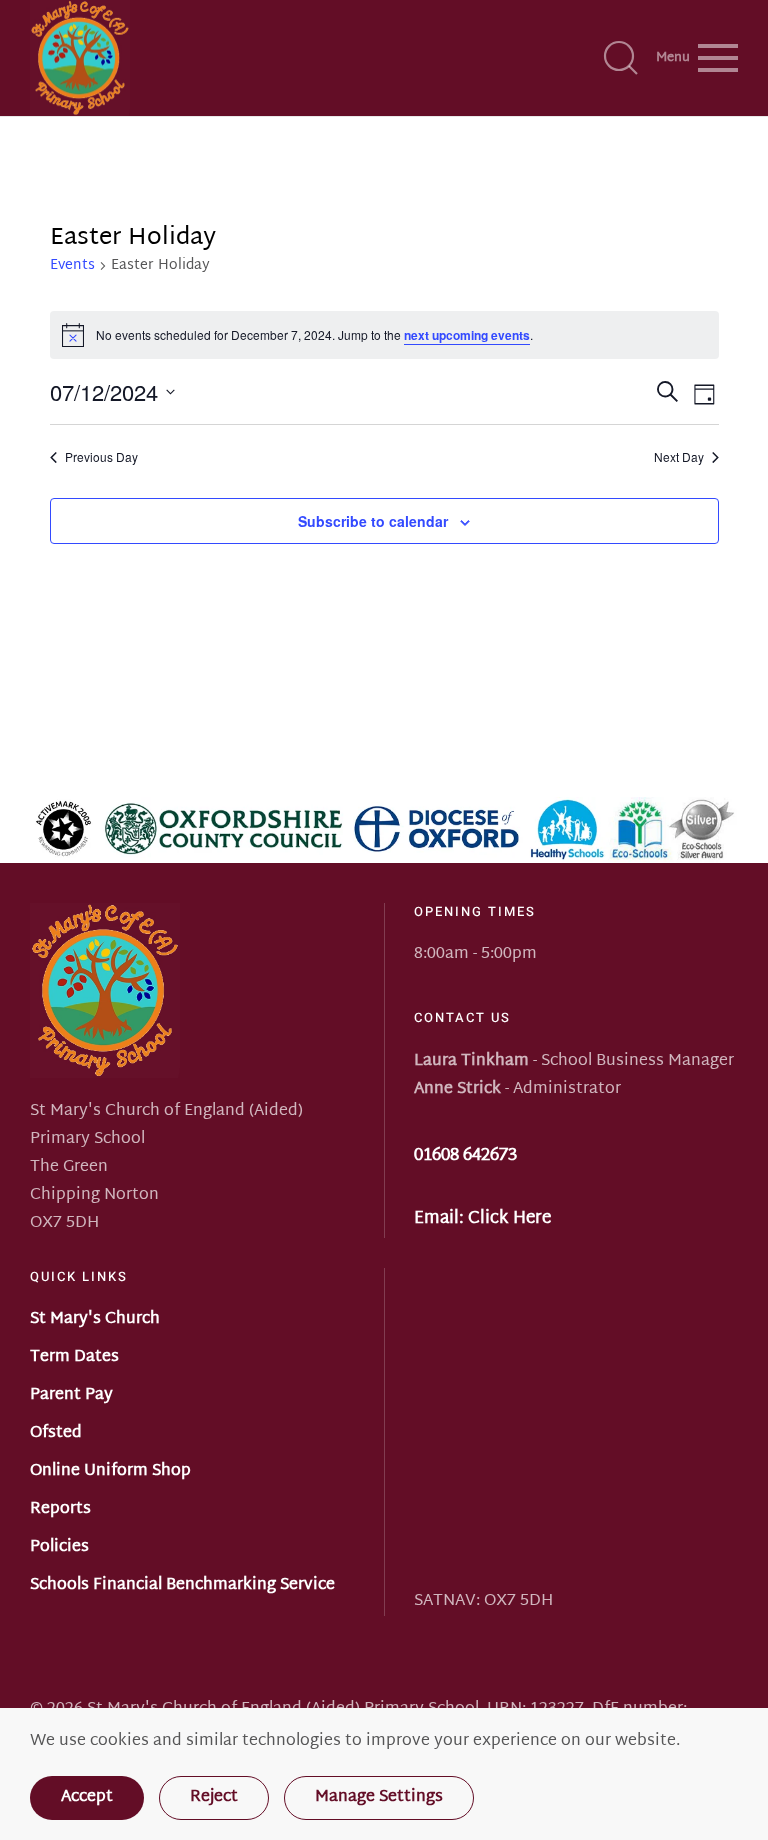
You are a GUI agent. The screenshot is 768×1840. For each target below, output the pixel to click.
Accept (87, 1797)
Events (72, 267)
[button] (621, 58)
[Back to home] (80, 58)
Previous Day (101, 457)
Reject (214, 1797)
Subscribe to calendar (373, 521)
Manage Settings (379, 1797)
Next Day (679, 457)
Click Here (509, 1218)
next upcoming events (467, 335)
